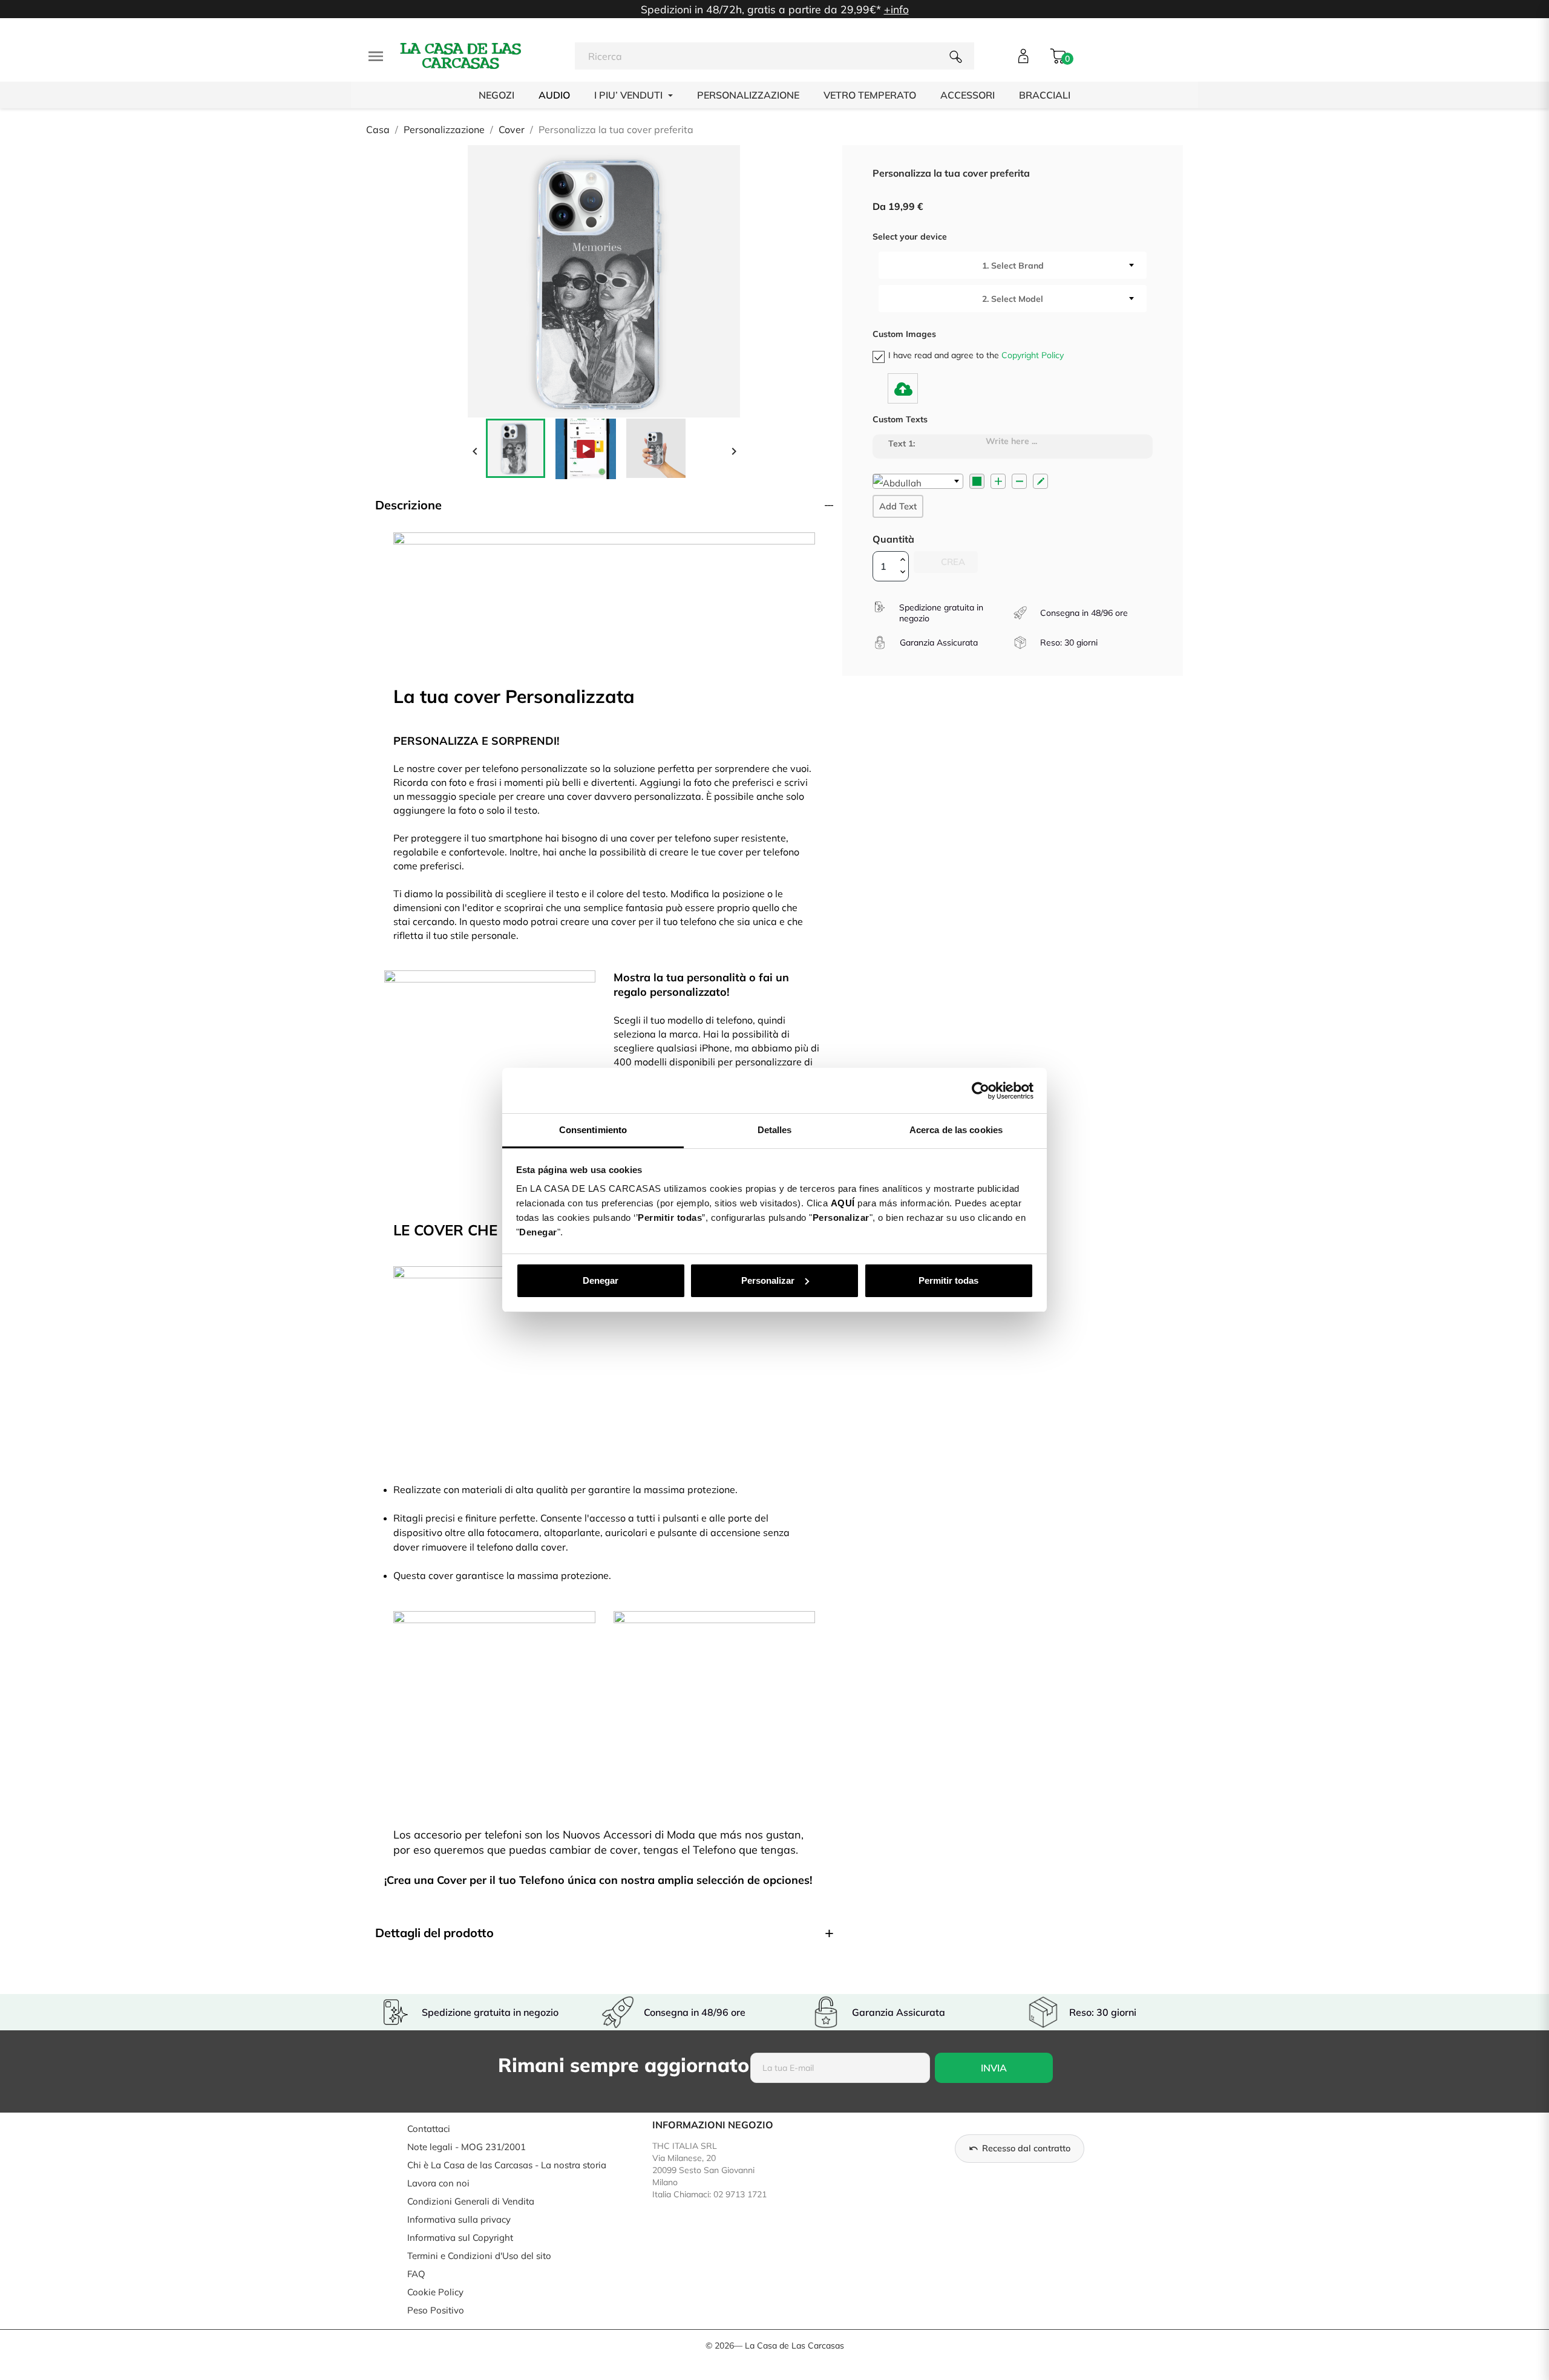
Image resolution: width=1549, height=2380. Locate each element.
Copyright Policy (1033, 355)
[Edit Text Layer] (1040, 481)
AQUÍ (843, 1203)
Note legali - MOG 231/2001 (467, 2147)
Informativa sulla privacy (459, 2219)
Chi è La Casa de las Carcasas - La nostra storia (507, 2165)
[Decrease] (1019, 481)
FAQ (416, 2274)
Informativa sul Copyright (460, 2238)
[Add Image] (903, 388)
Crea (952, 562)
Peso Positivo (436, 2310)
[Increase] (998, 481)
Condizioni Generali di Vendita (471, 2201)
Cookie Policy (435, 2292)
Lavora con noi (438, 2183)
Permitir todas (948, 1280)
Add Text (898, 506)
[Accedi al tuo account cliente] (1023, 56)
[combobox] (1013, 265)
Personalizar (768, 1280)
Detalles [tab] (775, 1130)
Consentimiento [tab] (593, 1130)
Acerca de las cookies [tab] (956, 1130)
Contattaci (429, 2129)
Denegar (601, 1280)
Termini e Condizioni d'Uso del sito (479, 2256)
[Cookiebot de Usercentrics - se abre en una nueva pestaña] (981, 1091)
